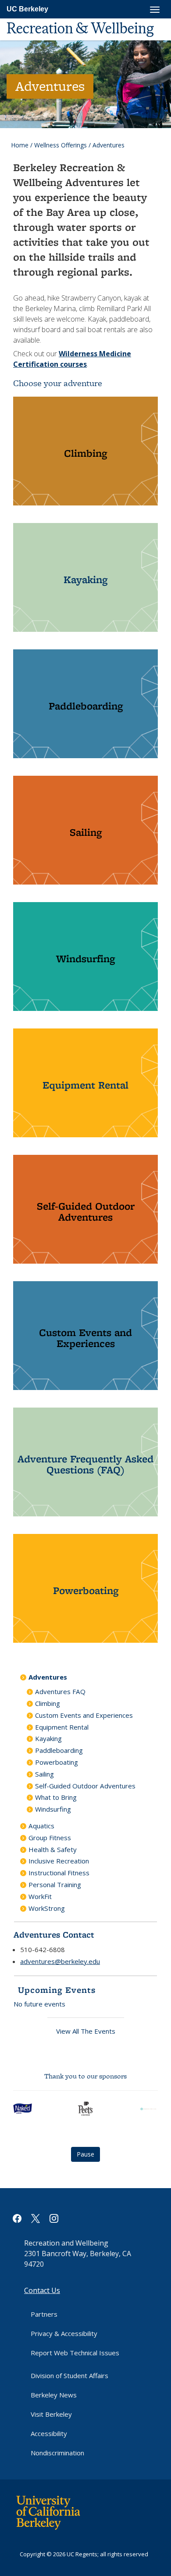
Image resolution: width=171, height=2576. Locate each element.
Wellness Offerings (61, 145)
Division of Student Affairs (69, 2375)
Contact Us (42, 2290)
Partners (44, 2314)
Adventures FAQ (60, 1691)
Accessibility (49, 2433)
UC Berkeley (27, 9)
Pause (85, 2154)
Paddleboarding (86, 706)
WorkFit (40, 1896)
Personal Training (55, 1885)
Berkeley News (54, 2395)
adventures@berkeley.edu (60, 1961)
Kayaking (85, 579)
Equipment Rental (85, 1085)
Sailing (86, 832)
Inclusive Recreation (59, 1861)
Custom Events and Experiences (85, 1338)
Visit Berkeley (51, 2414)
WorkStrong (47, 1908)
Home (20, 145)
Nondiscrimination (57, 2453)
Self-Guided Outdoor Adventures (86, 1211)
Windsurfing (85, 958)
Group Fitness (50, 1838)
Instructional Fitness (59, 1873)
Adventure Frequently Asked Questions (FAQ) (85, 1464)
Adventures (48, 1677)
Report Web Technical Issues (75, 2353)
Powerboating (86, 1590)
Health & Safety (53, 1849)
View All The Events (86, 2031)
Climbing (85, 453)
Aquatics (41, 1826)
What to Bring (56, 1797)
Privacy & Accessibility (64, 2333)
